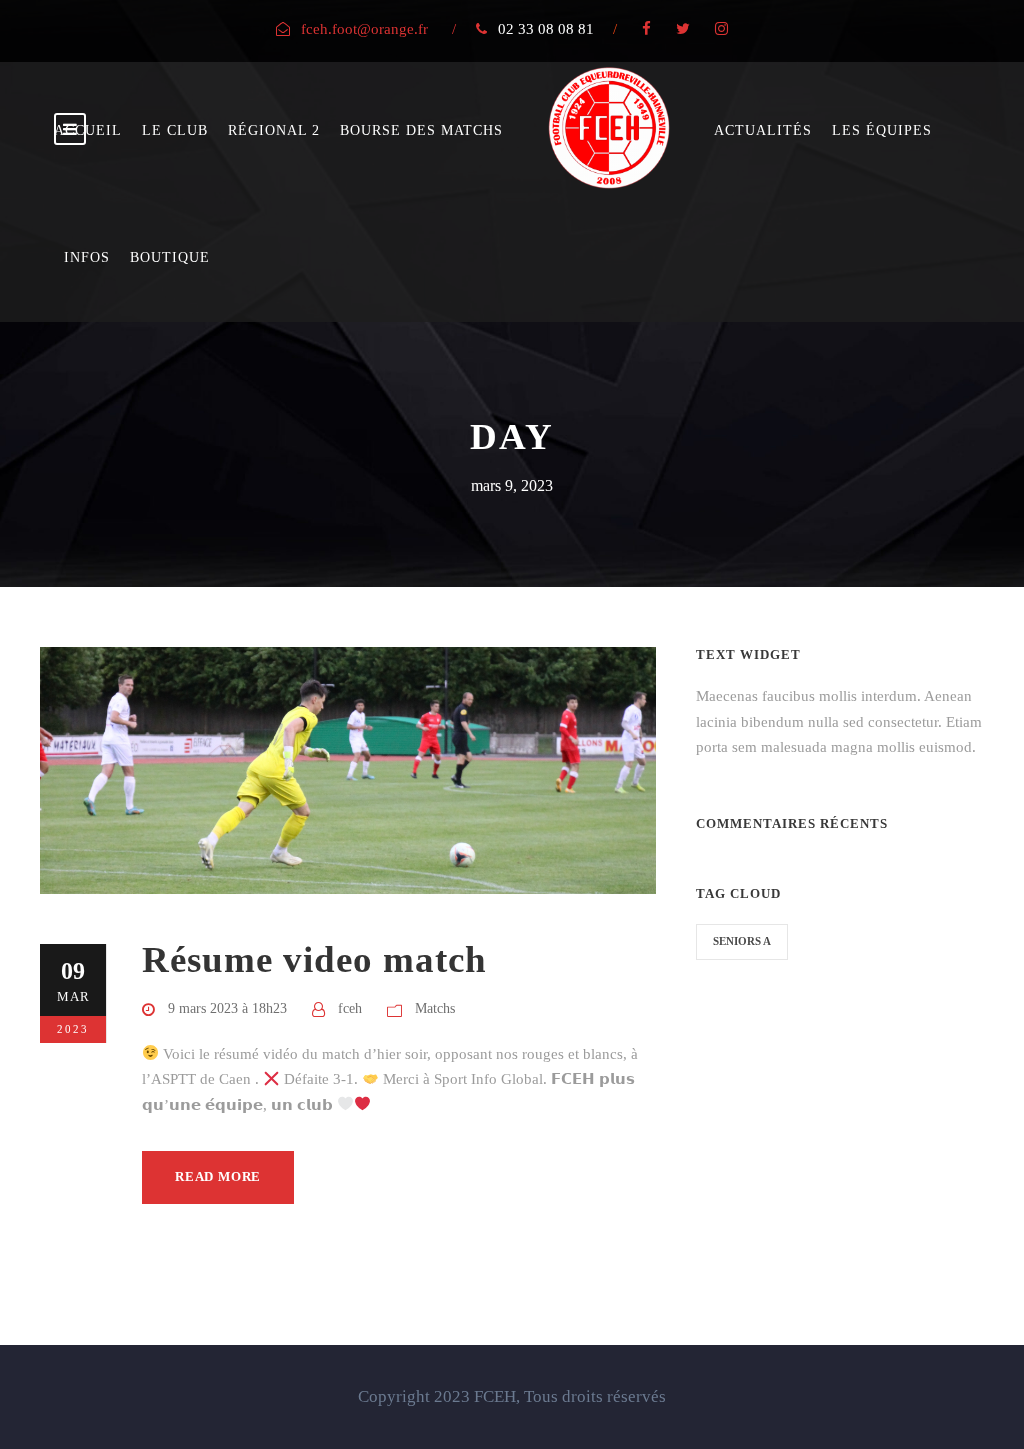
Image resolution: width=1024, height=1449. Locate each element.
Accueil (88, 130)
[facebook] (646, 29)
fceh (350, 1008)
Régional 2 (274, 130)
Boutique (170, 257)
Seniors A (742, 941)
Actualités (763, 130)
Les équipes (882, 130)
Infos (87, 257)
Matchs (435, 1008)
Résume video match (314, 959)
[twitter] (683, 29)
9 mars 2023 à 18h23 (227, 1008)
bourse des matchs (421, 130)
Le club (175, 130)
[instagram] (721, 29)
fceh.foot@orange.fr (364, 29)
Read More (218, 1176)
